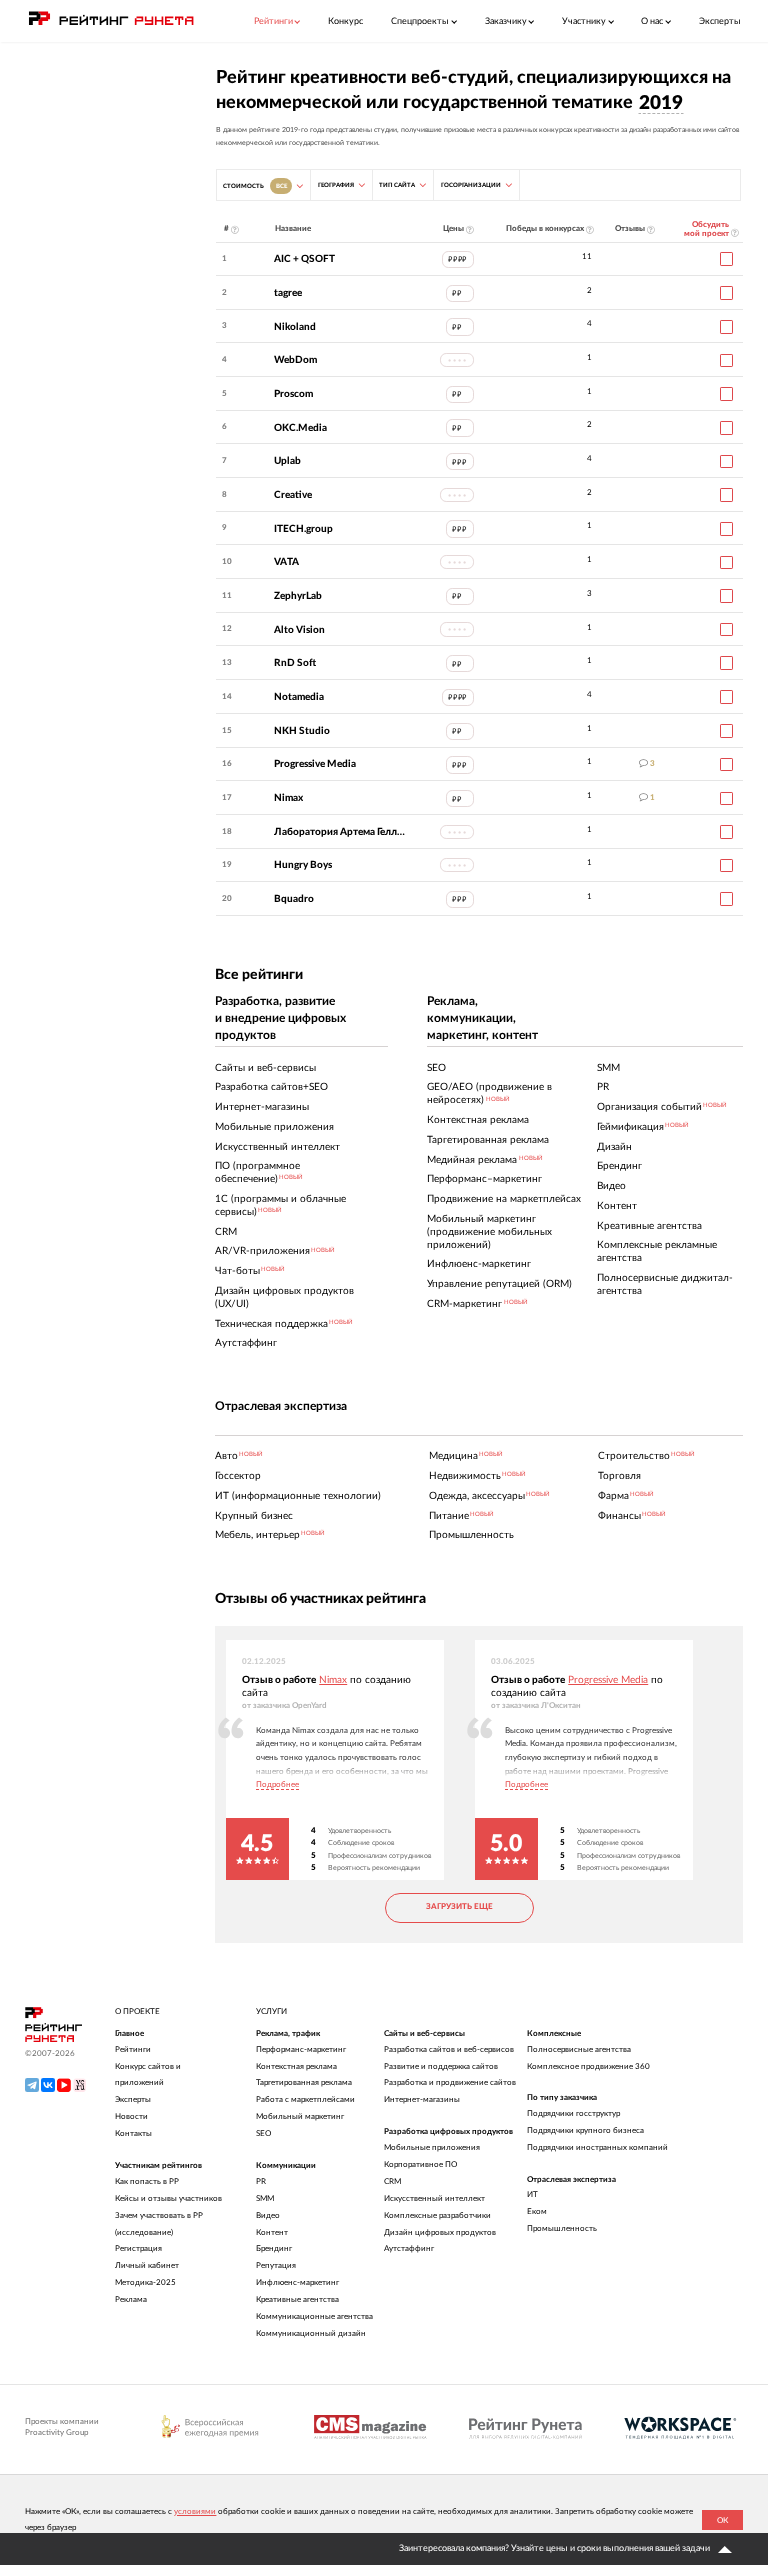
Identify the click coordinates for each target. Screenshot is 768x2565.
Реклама (131, 2299)
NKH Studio (302, 731)
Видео (268, 2215)
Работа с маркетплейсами (305, 2099)
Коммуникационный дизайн (311, 2333)
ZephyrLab (298, 596)
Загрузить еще (459, 1907)
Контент (272, 2232)
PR (261, 2181)
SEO (263, 2133)
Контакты (133, 2133)
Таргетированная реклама (304, 2082)
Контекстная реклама (296, 2066)
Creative (293, 495)
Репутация (276, 2265)
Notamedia (299, 697)
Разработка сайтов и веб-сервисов (449, 2049)
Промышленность (562, 2228)
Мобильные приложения (432, 2147)
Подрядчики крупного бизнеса (585, 2130)
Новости (131, 2116)
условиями (195, 2511)
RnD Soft (295, 663)
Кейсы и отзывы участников (168, 2198)
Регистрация (138, 2248)
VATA (286, 562)
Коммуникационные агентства (314, 2316)
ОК (722, 2520)
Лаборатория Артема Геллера (340, 832)
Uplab (287, 461)
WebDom (295, 360)
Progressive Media (315, 764)
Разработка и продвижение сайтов (450, 2082)
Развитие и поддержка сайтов (441, 2066)
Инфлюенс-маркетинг (297, 2282)
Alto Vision (299, 630)
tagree (288, 293)
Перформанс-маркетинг (301, 2049)
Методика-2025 (145, 2282)
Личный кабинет (147, 2265)
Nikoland (295, 327)
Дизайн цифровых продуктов (440, 2232)
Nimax (288, 798)
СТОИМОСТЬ (254, 186)
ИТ (532, 2194)
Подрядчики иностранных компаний (597, 2147)
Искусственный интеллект (434, 2198)
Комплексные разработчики (437, 2215)
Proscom (293, 394)
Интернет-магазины (422, 2099)
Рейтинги (133, 2049)
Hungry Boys (303, 865)
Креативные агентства (297, 2299)
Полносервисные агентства (579, 2049)
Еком (537, 2211)
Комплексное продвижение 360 (588, 2066)
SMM (265, 2198)
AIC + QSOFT (304, 259)
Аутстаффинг (409, 2248)
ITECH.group (303, 529)
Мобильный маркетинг (300, 2116)
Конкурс (345, 21)
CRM (392, 2181)
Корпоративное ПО (420, 2164)
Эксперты (720, 21)
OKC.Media (300, 428)
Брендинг (274, 2248)
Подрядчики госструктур (573, 2113)
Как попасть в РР (147, 2181)
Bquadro (294, 899)
